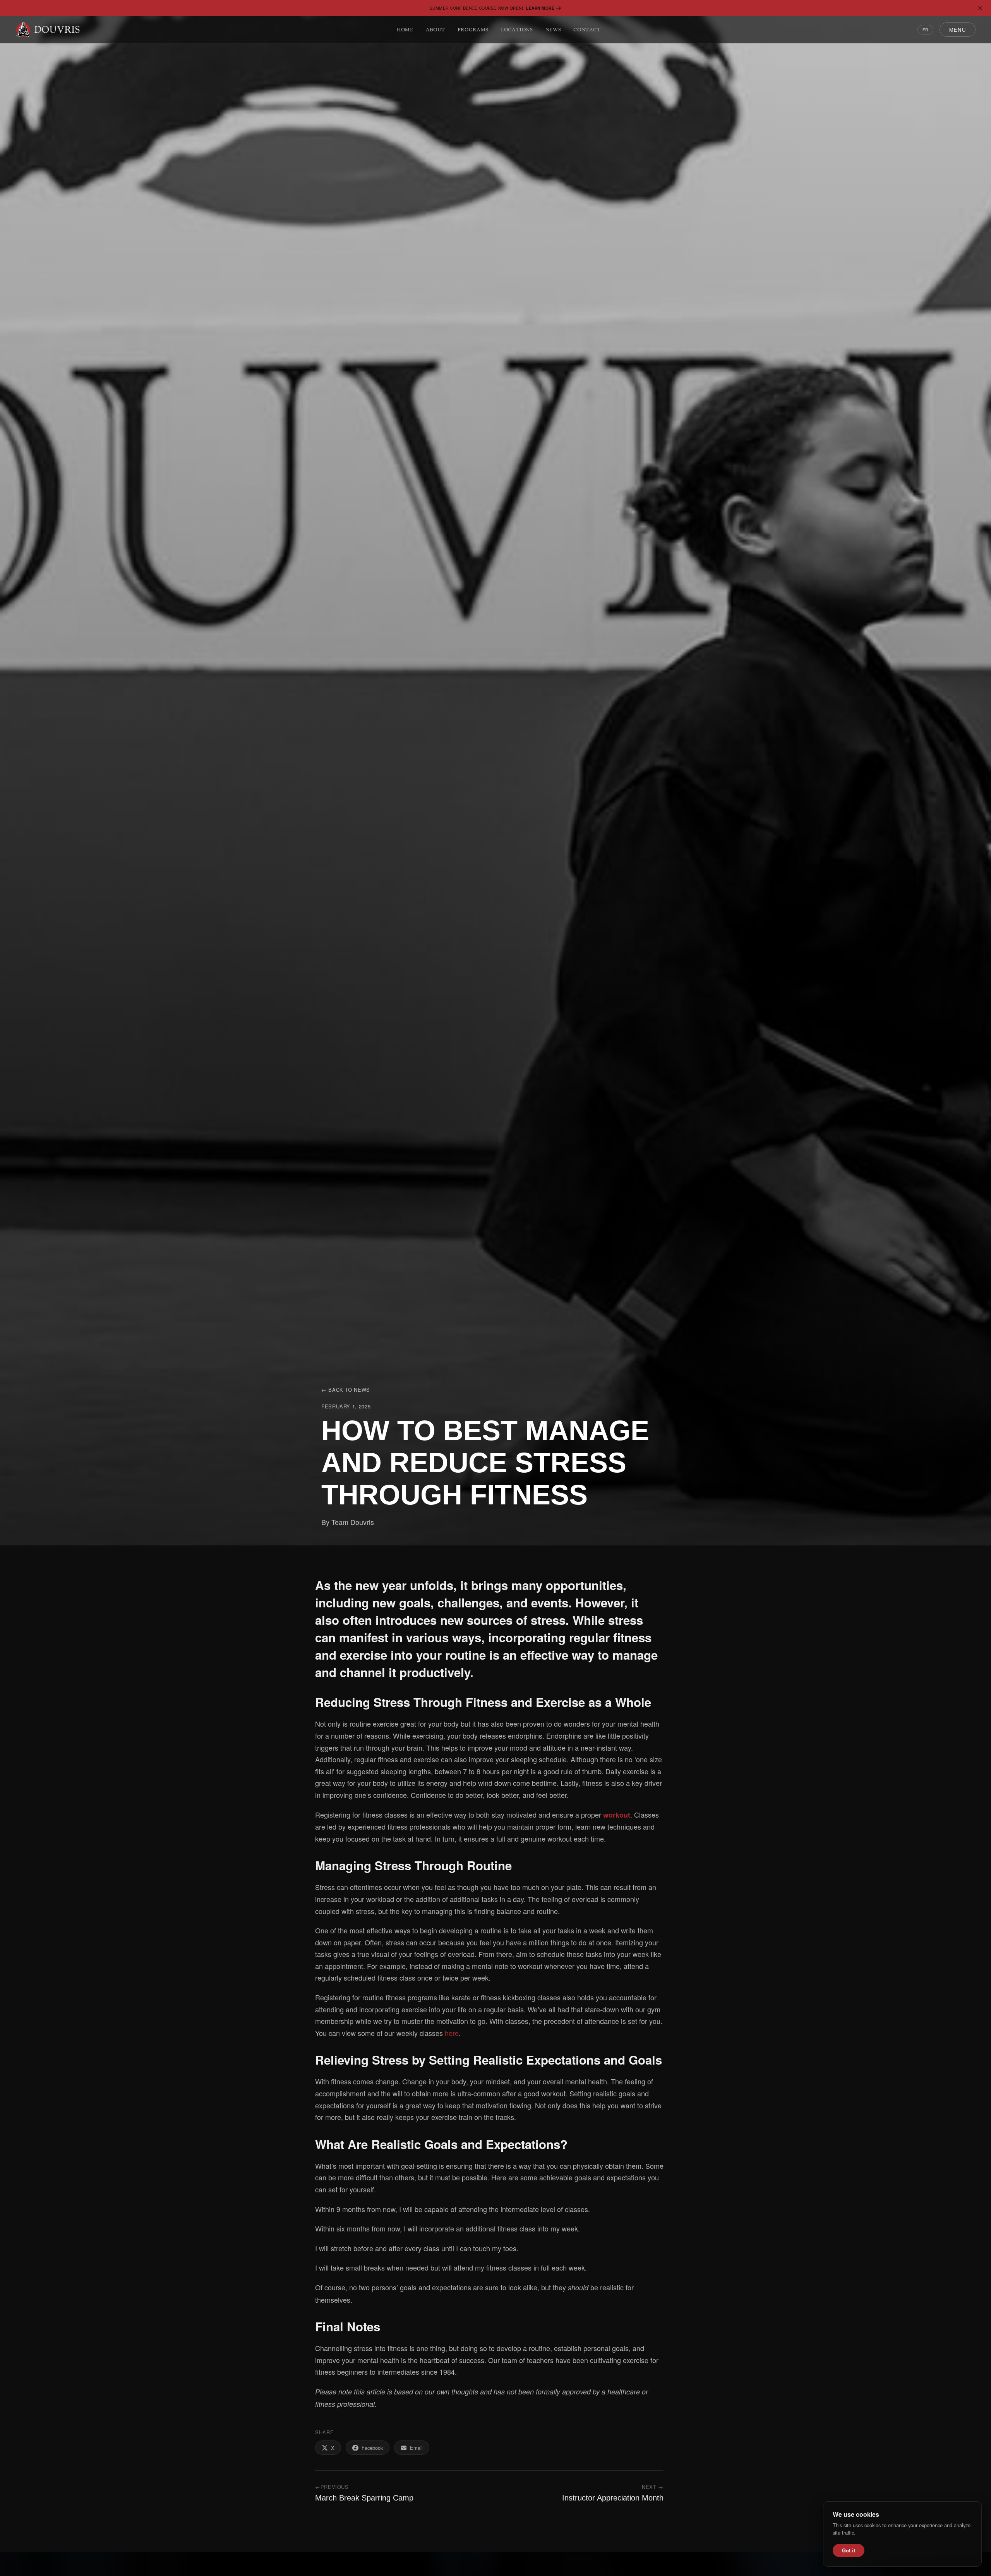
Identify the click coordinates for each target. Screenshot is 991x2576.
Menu (958, 30)
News (553, 30)
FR (925, 30)
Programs (473, 30)
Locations (517, 30)
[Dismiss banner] (980, 8)
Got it (849, 2550)
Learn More (540, 8)
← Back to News (346, 1390)
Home (405, 30)
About (435, 30)
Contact (587, 30)
